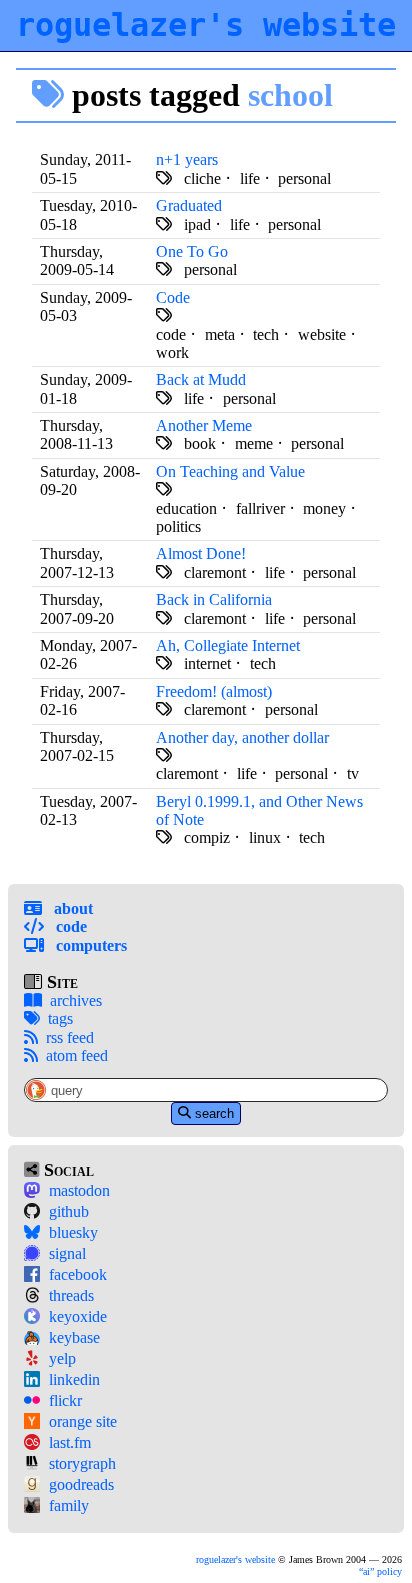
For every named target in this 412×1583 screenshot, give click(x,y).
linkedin (74, 1379)
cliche (202, 178)
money (324, 508)
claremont (215, 572)
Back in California (214, 599)
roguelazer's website (206, 25)
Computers (89, 945)
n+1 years (187, 159)
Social (66, 1170)
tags (60, 1018)
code (171, 334)
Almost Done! (201, 553)
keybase (74, 1337)
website (322, 334)
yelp (62, 1358)
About (71, 908)
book (200, 443)
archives (76, 1000)
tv (353, 773)
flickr (65, 1400)
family (69, 1505)
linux (265, 837)
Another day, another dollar (242, 737)
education (186, 508)
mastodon (79, 1190)
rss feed (70, 1037)
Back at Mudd (201, 379)
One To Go (192, 251)
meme (254, 443)
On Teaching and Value (230, 471)
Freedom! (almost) (214, 691)
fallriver (260, 508)
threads (71, 1295)
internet (207, 663)
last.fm (70, 1442)
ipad (197, 224)
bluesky (73, 1232)
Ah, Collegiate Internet (228, 645)
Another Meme (204, 425)
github (69, 1211)
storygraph (82, 1463)
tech (266, 334)
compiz (207, 837)
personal (304, 178)
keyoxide (78, 1316)
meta (220, 334)
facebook (78, 1274)
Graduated (189, 205)
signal (67, 1253)
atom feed (77, 1055)
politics (178, 526)
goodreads (81, 1484)
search (214, 1113)
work (172, 352)
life (250, 178)
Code (69, 926)
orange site (83, 1421)
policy (382, 1571)
